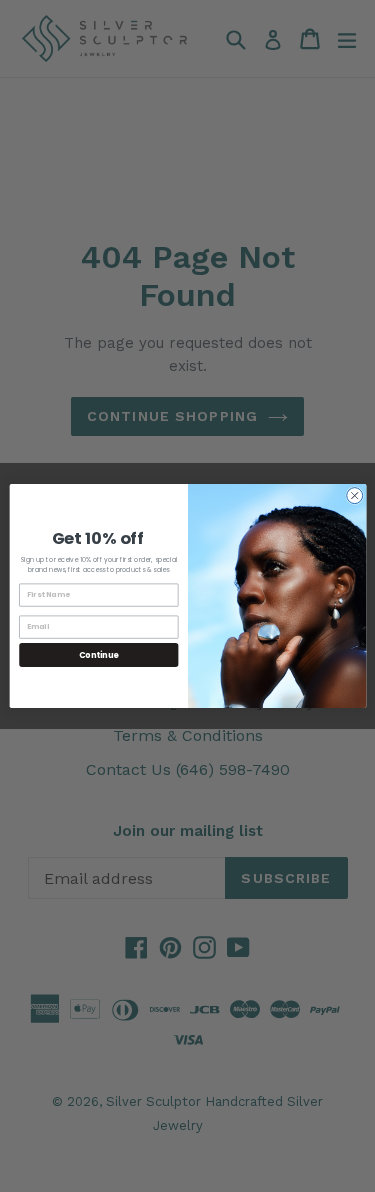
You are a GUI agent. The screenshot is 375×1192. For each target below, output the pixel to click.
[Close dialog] (354, 496)
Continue (98, 654)
